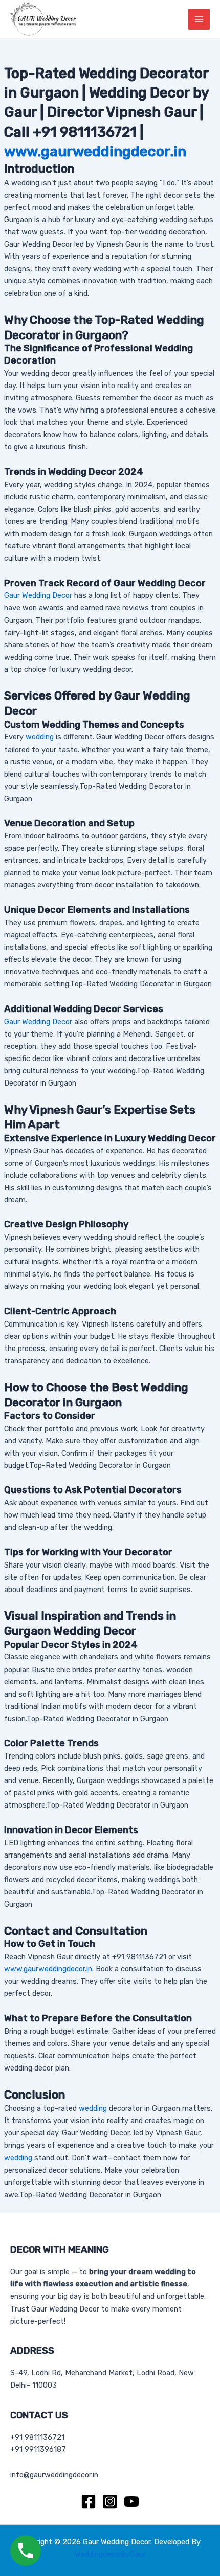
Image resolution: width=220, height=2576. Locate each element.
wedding (40, 737)
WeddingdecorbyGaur (110, 2554)
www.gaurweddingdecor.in (95, 151)
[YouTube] (131, 2501)
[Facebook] (89, 2501)
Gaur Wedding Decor (38, 595)
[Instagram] (110, 2501)
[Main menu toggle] (199, 19)
